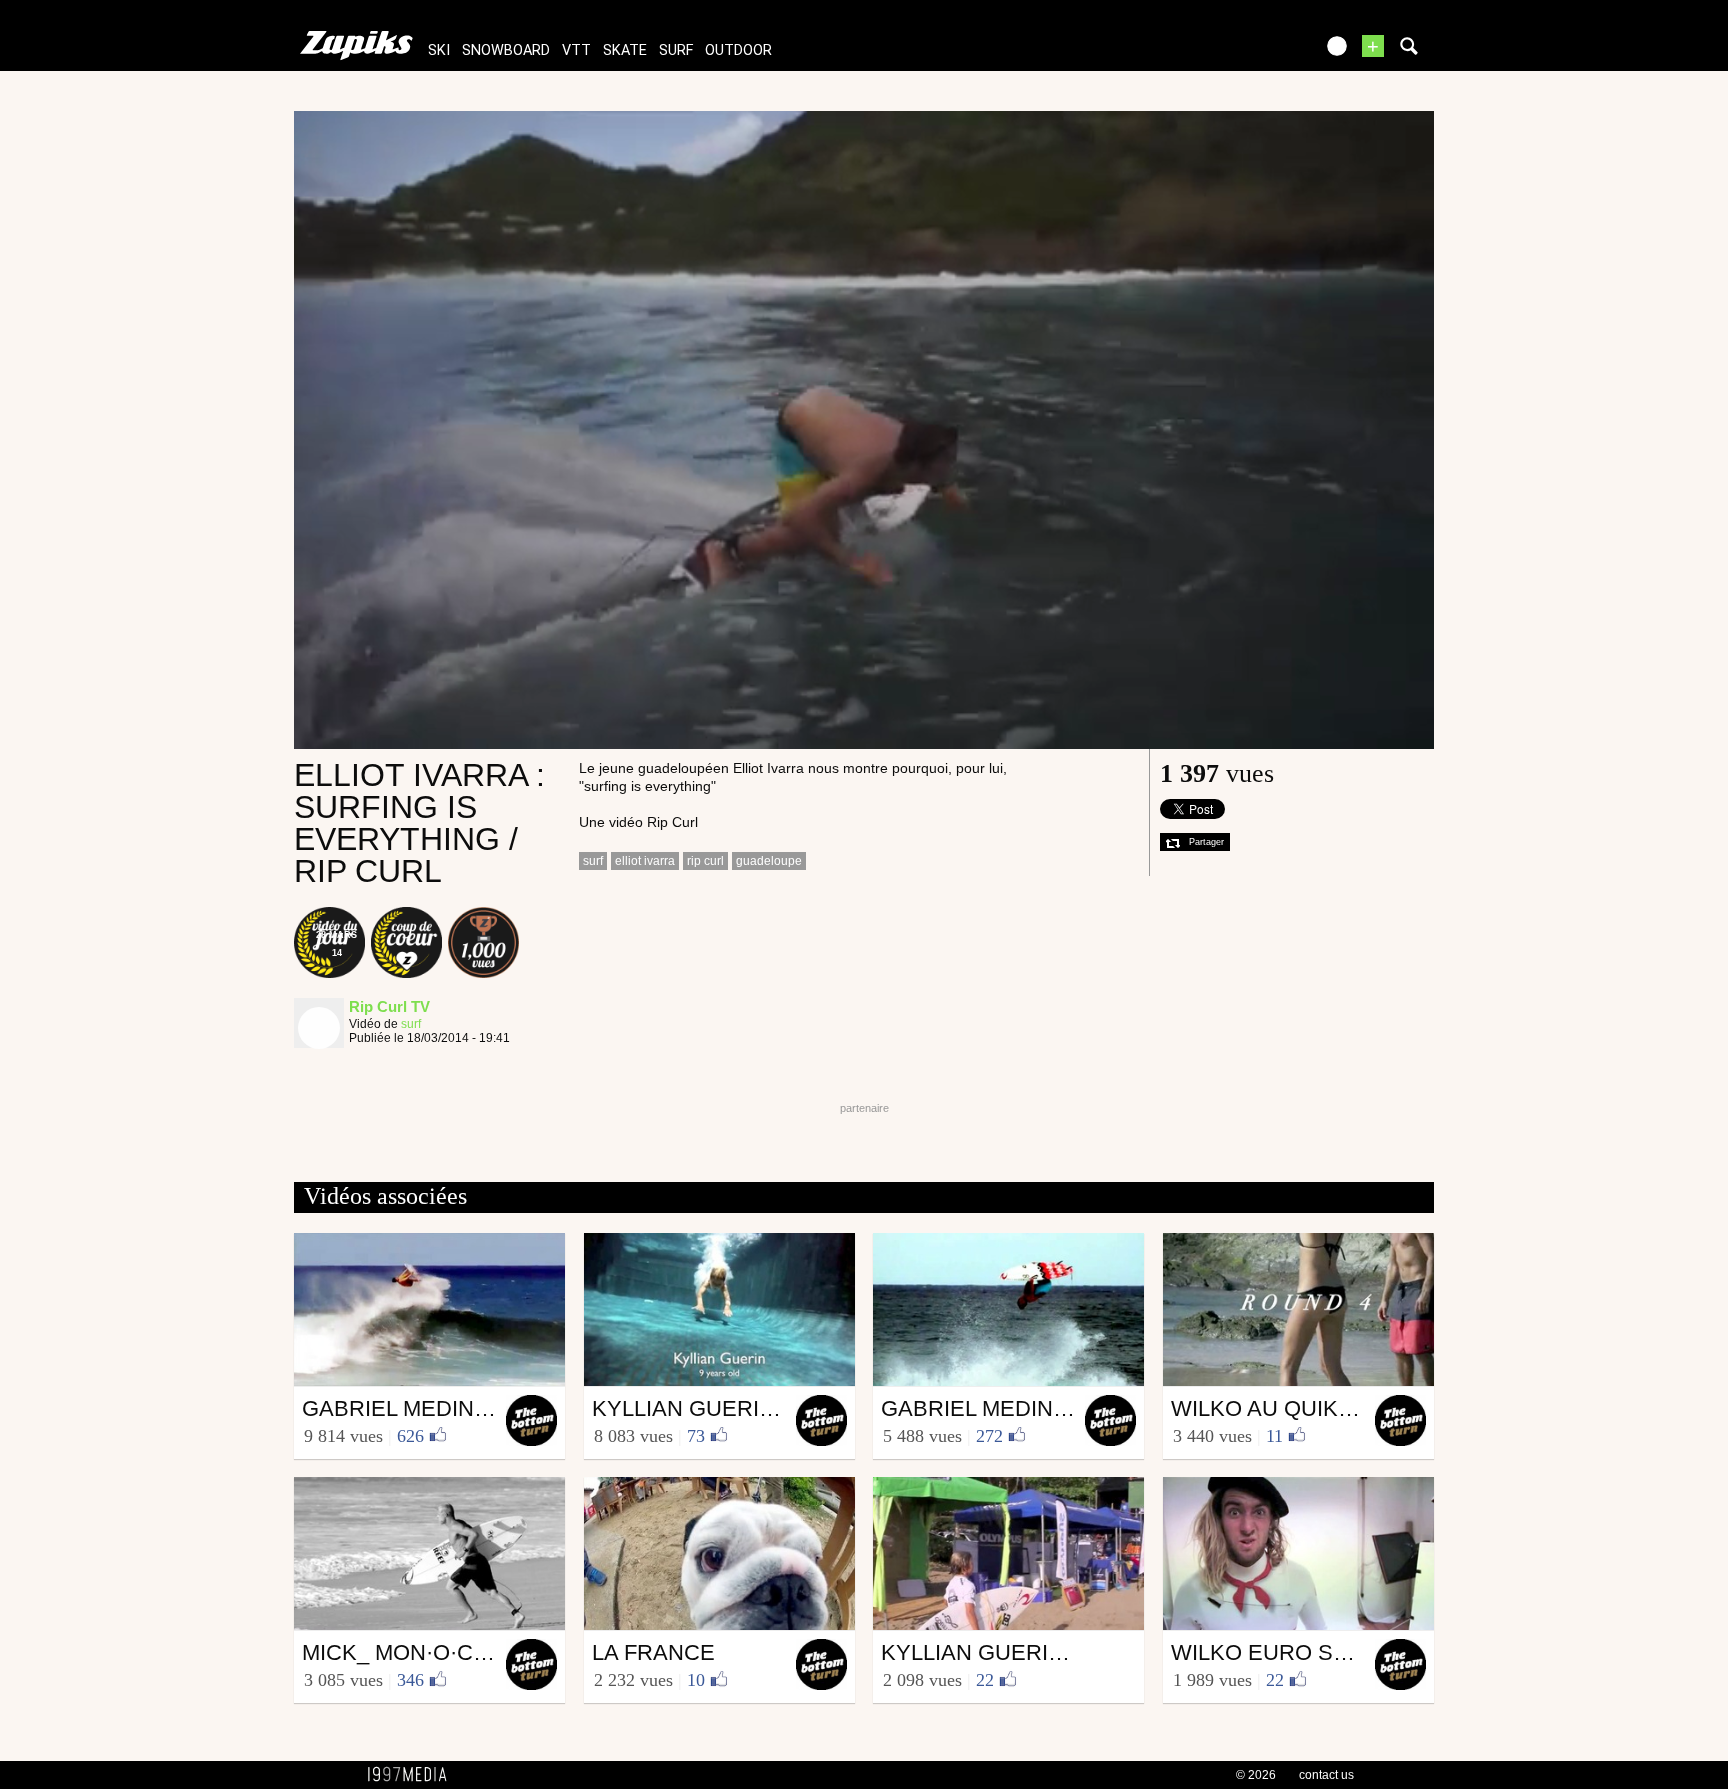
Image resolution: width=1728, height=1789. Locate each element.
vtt (576, 50)
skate (625, 50)
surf (676, 50)
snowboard (506, 50)
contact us (1326, 1775)
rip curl (705, 861)
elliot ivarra (645, 861)
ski (439, 50)
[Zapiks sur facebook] (1256, 52)
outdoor (738, 50)
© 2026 (1256, 1775)
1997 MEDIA (413, 1775)
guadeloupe (769, 861)
